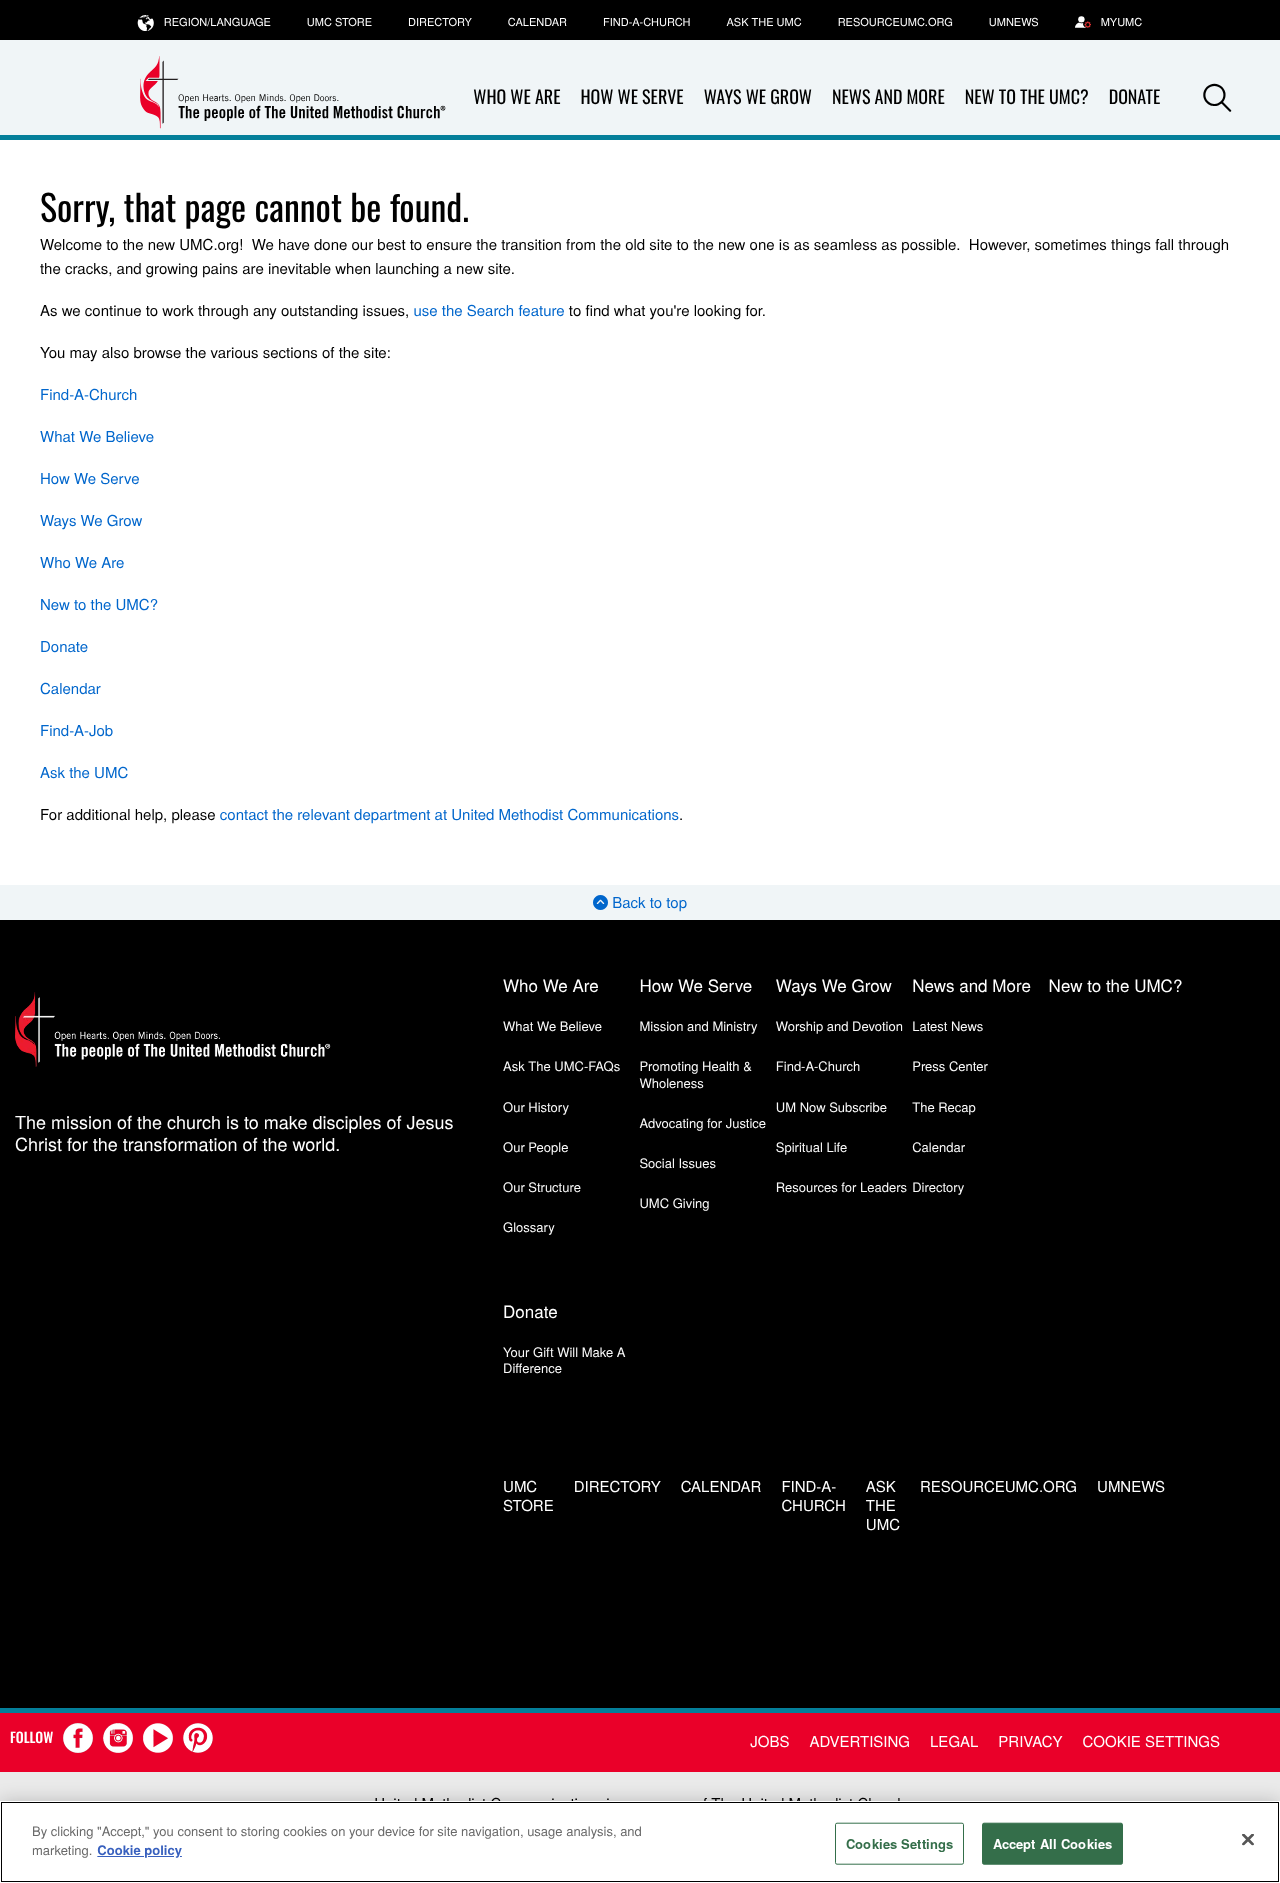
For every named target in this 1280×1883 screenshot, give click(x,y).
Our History (536, 1106)
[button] (1217, 98)
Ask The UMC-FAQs (561, 1065)
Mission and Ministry (698, 1025)
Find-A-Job (76, 730)
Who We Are (516, 97)
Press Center (950, 1065)
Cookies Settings (899, 1843)
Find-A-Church (646, 22)
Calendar (537, 22)
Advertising (859, 1741)
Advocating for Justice (702, 1122)
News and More (888, 97)
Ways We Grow (758, 97)
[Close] (1248, 1839)
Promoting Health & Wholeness (695, 1073)
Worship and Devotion (839, 1025)
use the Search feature (488, 310)
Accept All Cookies (1052, 1843)
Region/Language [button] (217, 22)
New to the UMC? (1027, 97)
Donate (64, 646)
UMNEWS (1014, 22)
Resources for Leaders (841, 1186)
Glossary (529, 1226)
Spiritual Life (811, 1146)
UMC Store (339, 22)
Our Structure (542, 1186)
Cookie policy (139, 1849)
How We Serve (631, 97)
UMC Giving (674, 1202)
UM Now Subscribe (831, 1106)
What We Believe (97, 436)
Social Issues (677, 1162)
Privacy (1030, 1741)
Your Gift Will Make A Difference (564, 1359)
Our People (535, 1146)
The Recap (943, 1106)
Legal (954, 1741)
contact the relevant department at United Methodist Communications (449, 814)
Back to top (647, 902)
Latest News (947, 1025)
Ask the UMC (763, 22)
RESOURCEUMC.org (895, 22)
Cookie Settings (1151, 1741)
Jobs (769, 1741)
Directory (440, 22)
